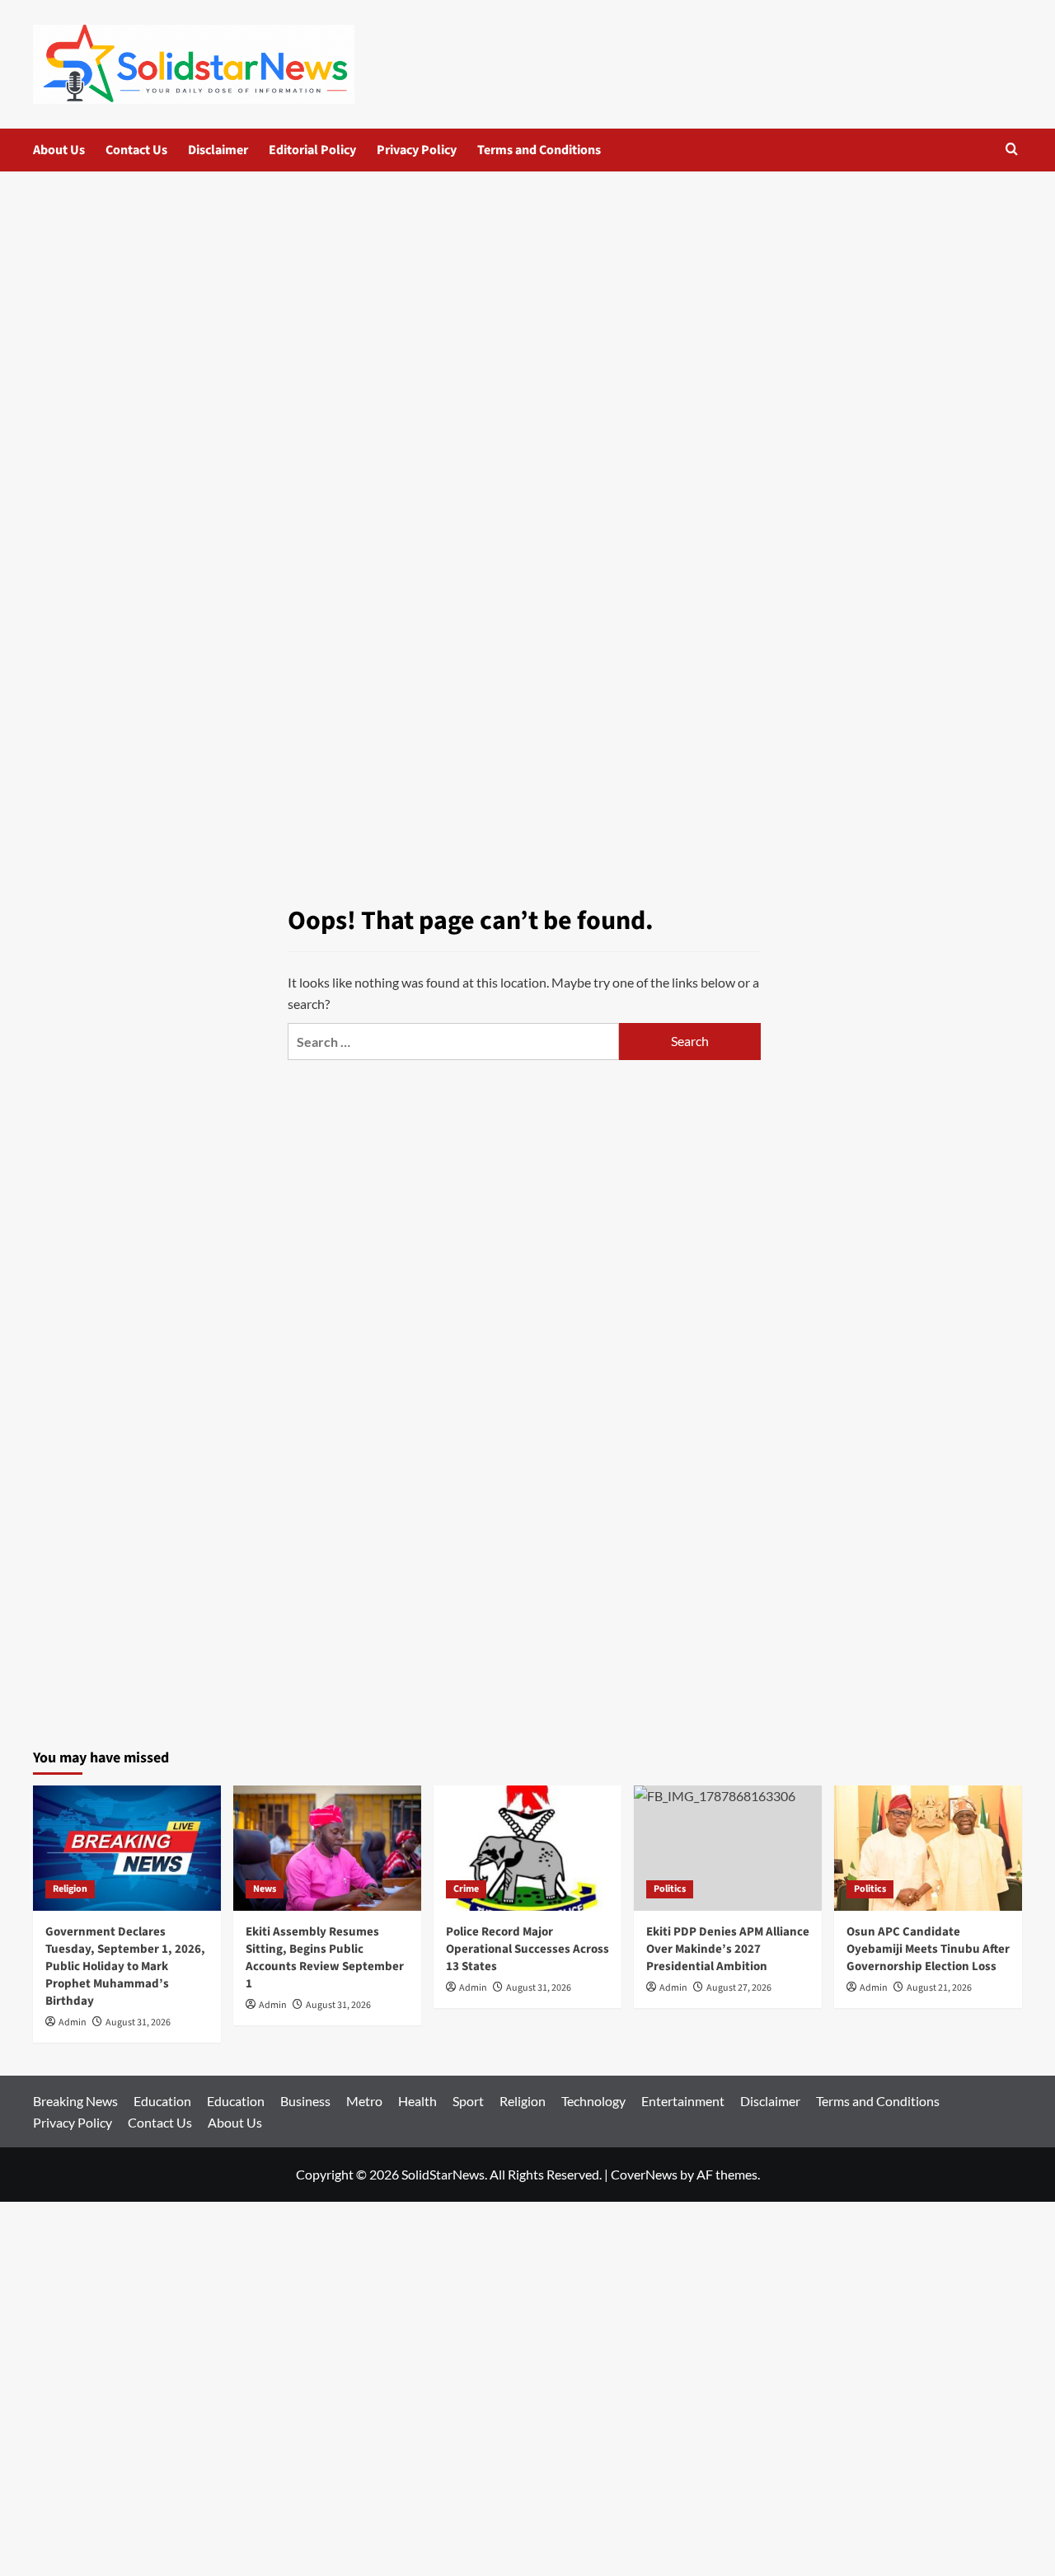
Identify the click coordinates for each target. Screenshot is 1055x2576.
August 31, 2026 (138, 2022)
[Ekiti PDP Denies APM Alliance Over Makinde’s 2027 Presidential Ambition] (728, 1848)
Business (305, 2101)
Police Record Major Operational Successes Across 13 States (527, 1949)
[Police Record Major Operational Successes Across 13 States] (527, 1848)
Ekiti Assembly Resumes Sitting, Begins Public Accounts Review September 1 (325, 1958)
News (265, 1889)
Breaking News (75, 2101)
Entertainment (683, 2101)
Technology (593, 2101)
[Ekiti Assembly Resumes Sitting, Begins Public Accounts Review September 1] (327, 1848)
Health (417, 2101)
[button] (1012, 149)
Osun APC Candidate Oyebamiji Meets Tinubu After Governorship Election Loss (928, 1949)
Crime (466, 1889)
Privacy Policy (417, 150)
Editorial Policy (312, 150)
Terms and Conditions (539, 150)
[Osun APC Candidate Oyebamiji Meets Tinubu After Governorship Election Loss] (928, 1848)
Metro (364, 2101)
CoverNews (644, 2174)
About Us (59, 150)
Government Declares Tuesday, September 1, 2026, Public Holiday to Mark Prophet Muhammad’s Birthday (125, 1966)
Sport (468, 2101)
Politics (670, 1889)
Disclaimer (218, 150)
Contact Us (136, 150)
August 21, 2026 (939, 1988)
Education (162, 2101)
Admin (73, 2022)
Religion (70, 1889)
